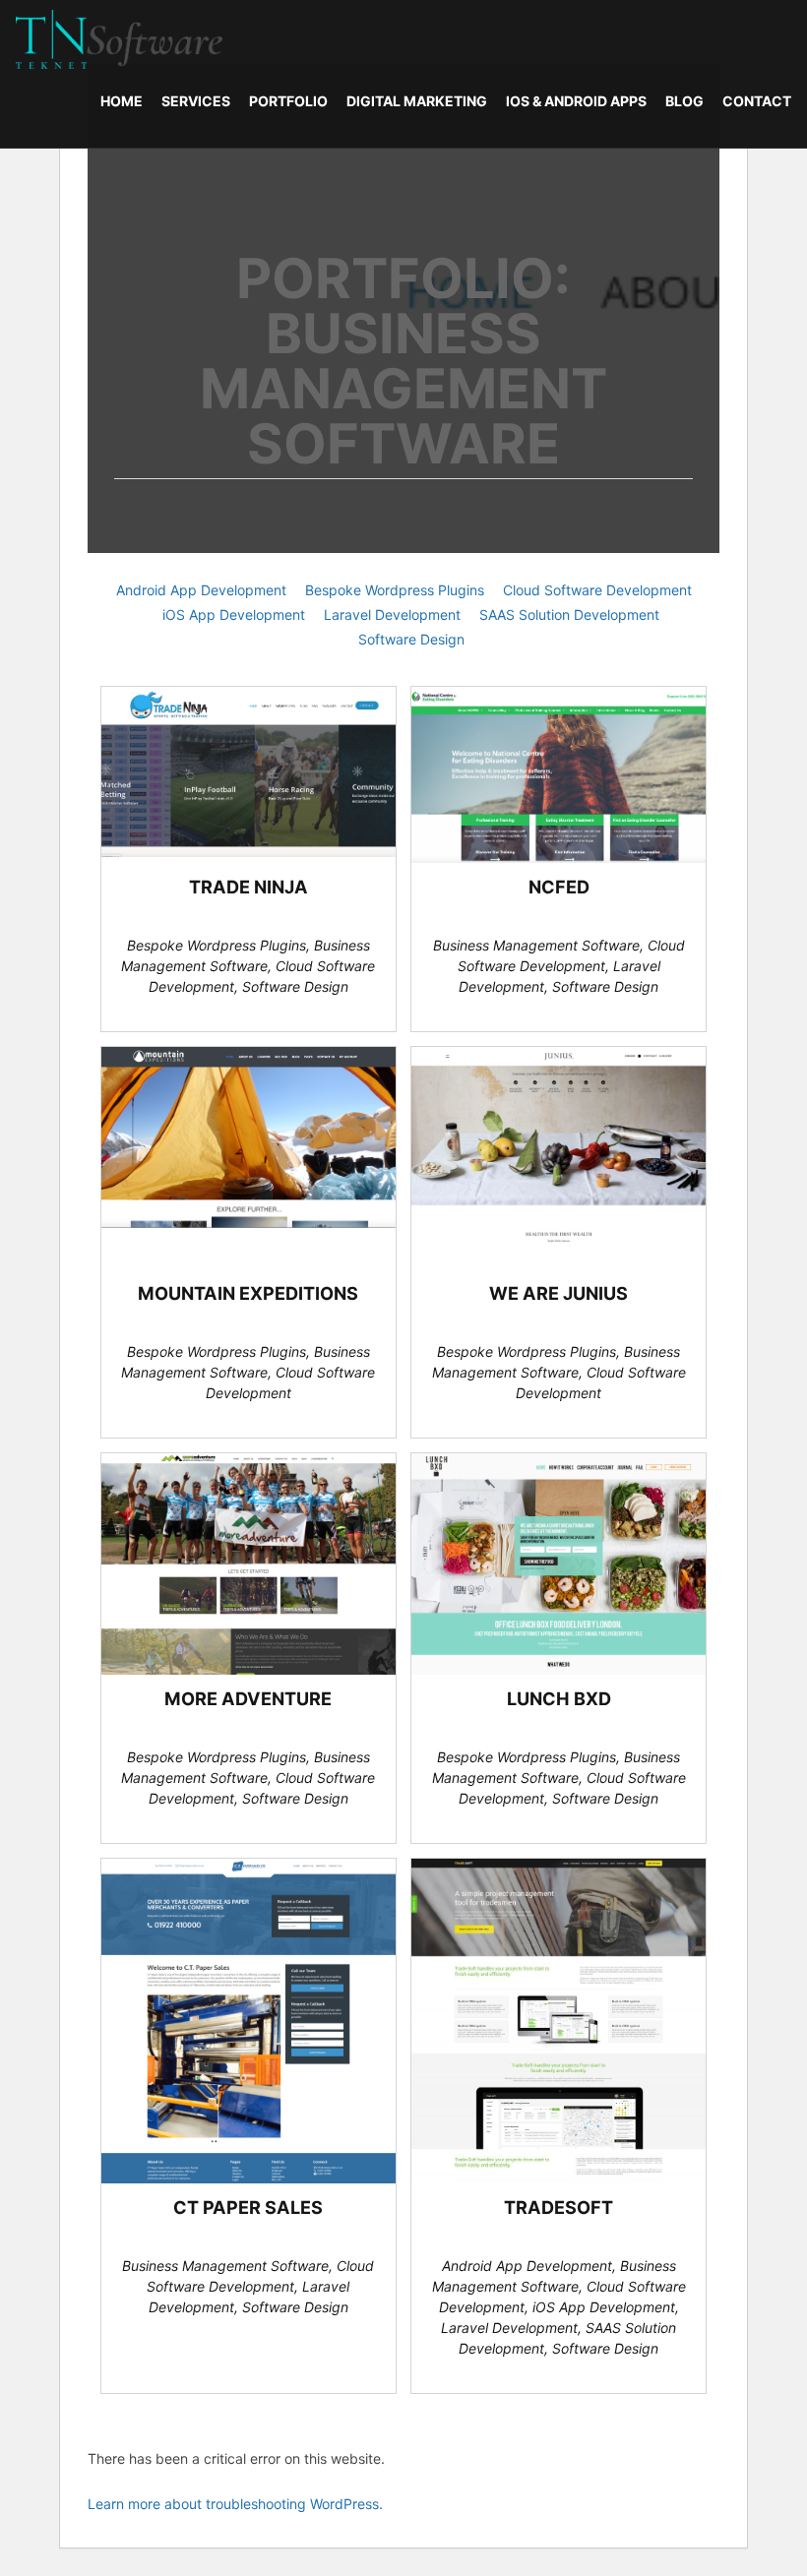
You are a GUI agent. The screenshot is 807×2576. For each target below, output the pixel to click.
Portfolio (288, 101)
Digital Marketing (417, 101)
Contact (757, 101)
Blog (684, 101)
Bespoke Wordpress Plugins (395, 590)
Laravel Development (392, 614)
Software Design (411, 639)
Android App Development (201, 590)
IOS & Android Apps (576, 101)
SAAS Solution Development (569, 614)
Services (196, 101)
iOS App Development (234, 614)
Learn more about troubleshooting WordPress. (235, 2504)
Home (122, 101)
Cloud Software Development (597, 590)
